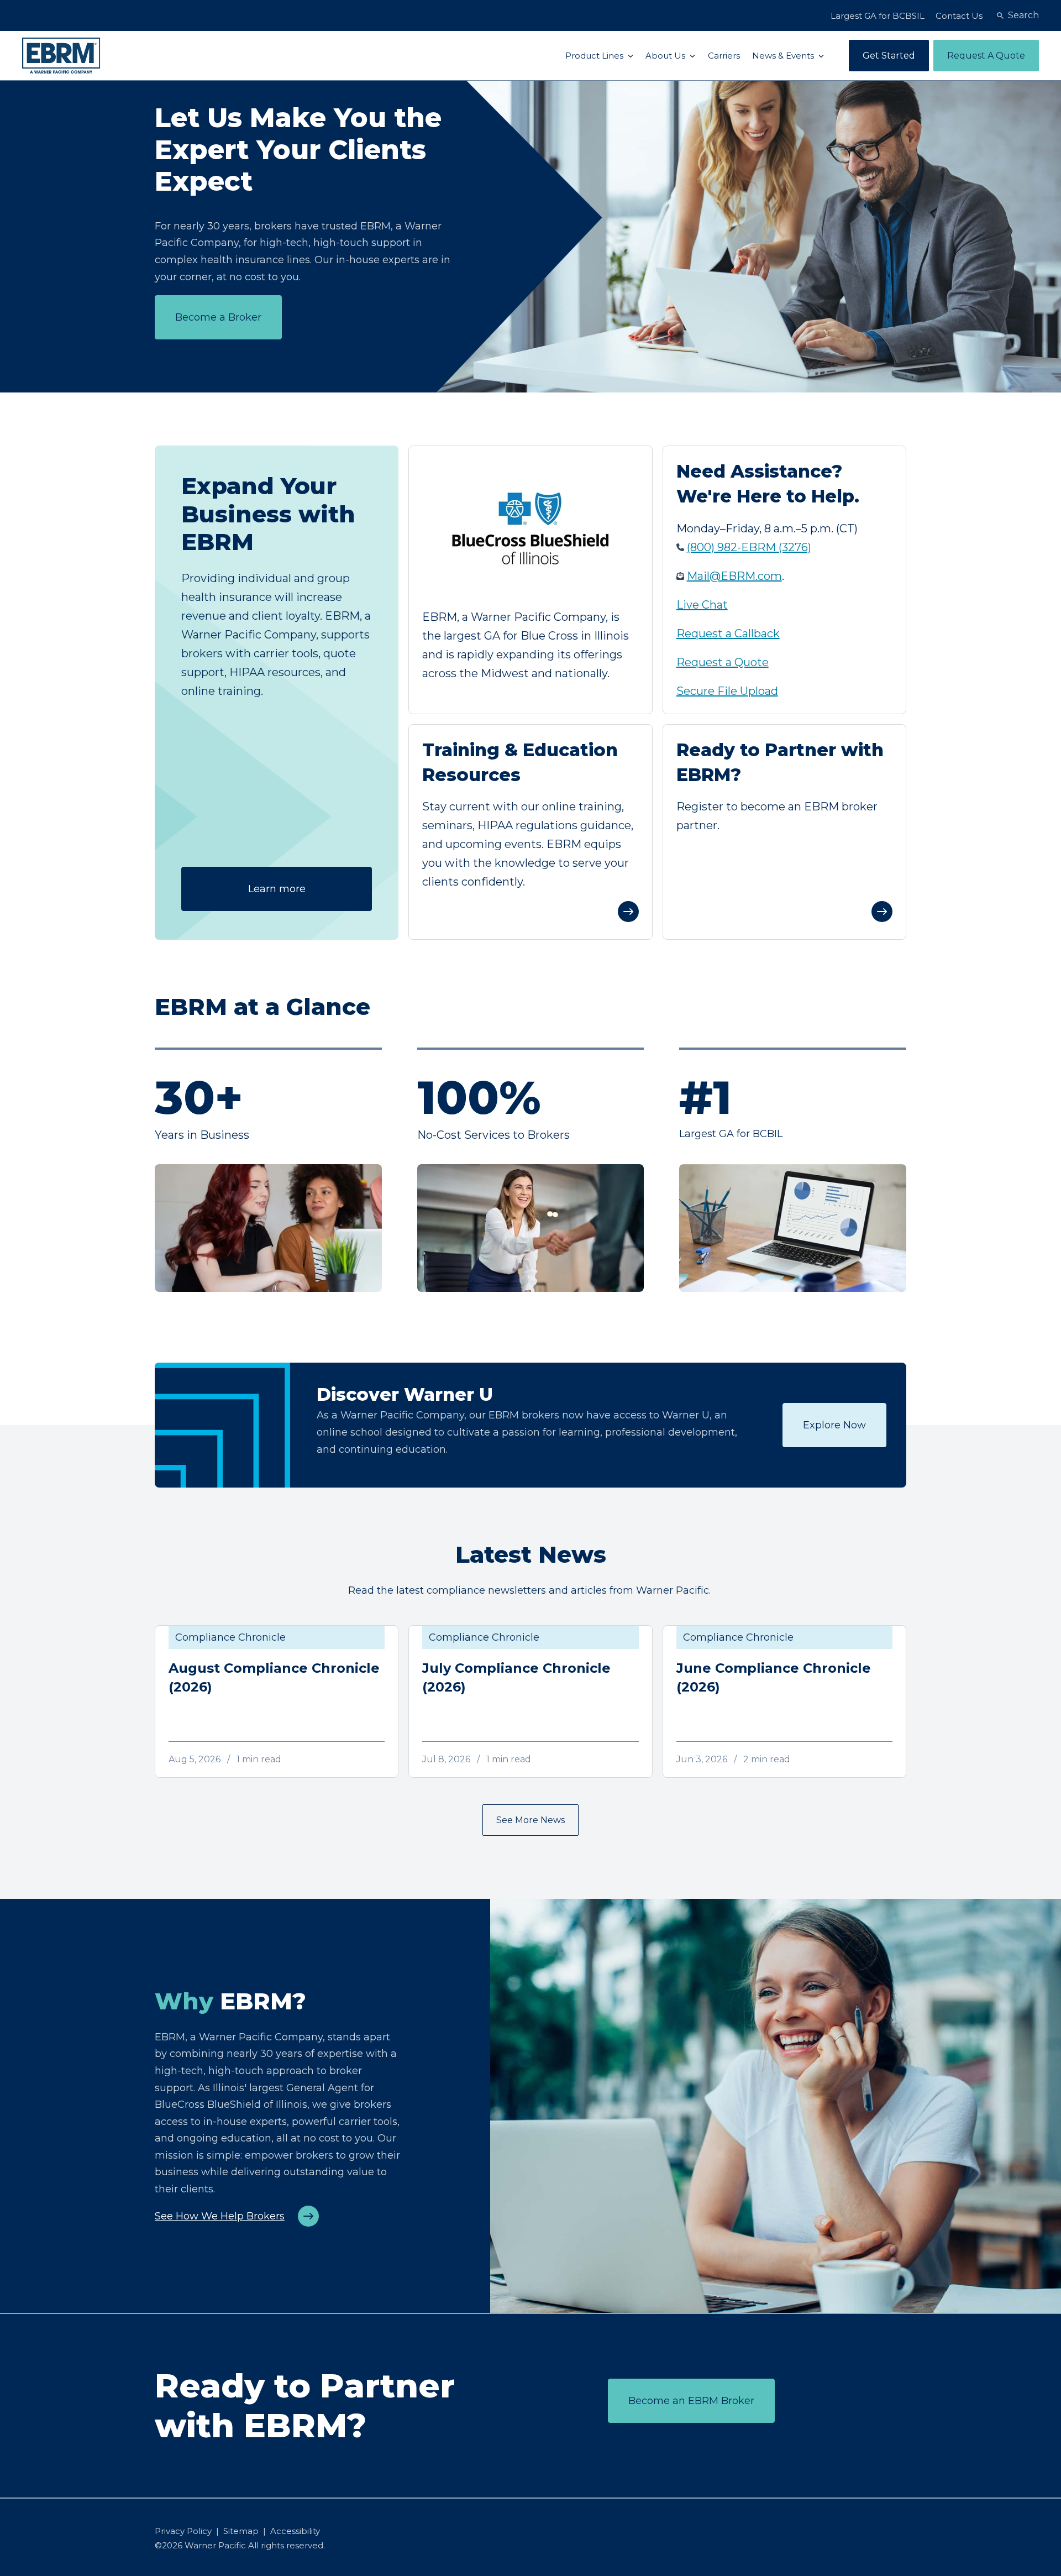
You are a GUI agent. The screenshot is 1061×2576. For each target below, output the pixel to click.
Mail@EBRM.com (734, 576)
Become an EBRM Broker (691, 2401)
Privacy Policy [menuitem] (183, 2531)
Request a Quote (723, 662)
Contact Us (959, 16)
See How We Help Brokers (220, 2216)
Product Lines (595, 56)
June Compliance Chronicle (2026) (774, 1677)
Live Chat (702, 605)
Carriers (724, 56)
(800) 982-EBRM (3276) (749, 547)
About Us (666, 56)
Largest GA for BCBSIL (878, 16)
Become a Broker (218, 317)
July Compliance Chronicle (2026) (516, 1677)
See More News (530, 1820)
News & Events (784, 56)
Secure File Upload (727, 691)
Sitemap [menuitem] (241, 2531)
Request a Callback (728, 633)
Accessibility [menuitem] (295, 2531)
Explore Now (834, 1425)
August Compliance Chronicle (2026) (274, 1677)
